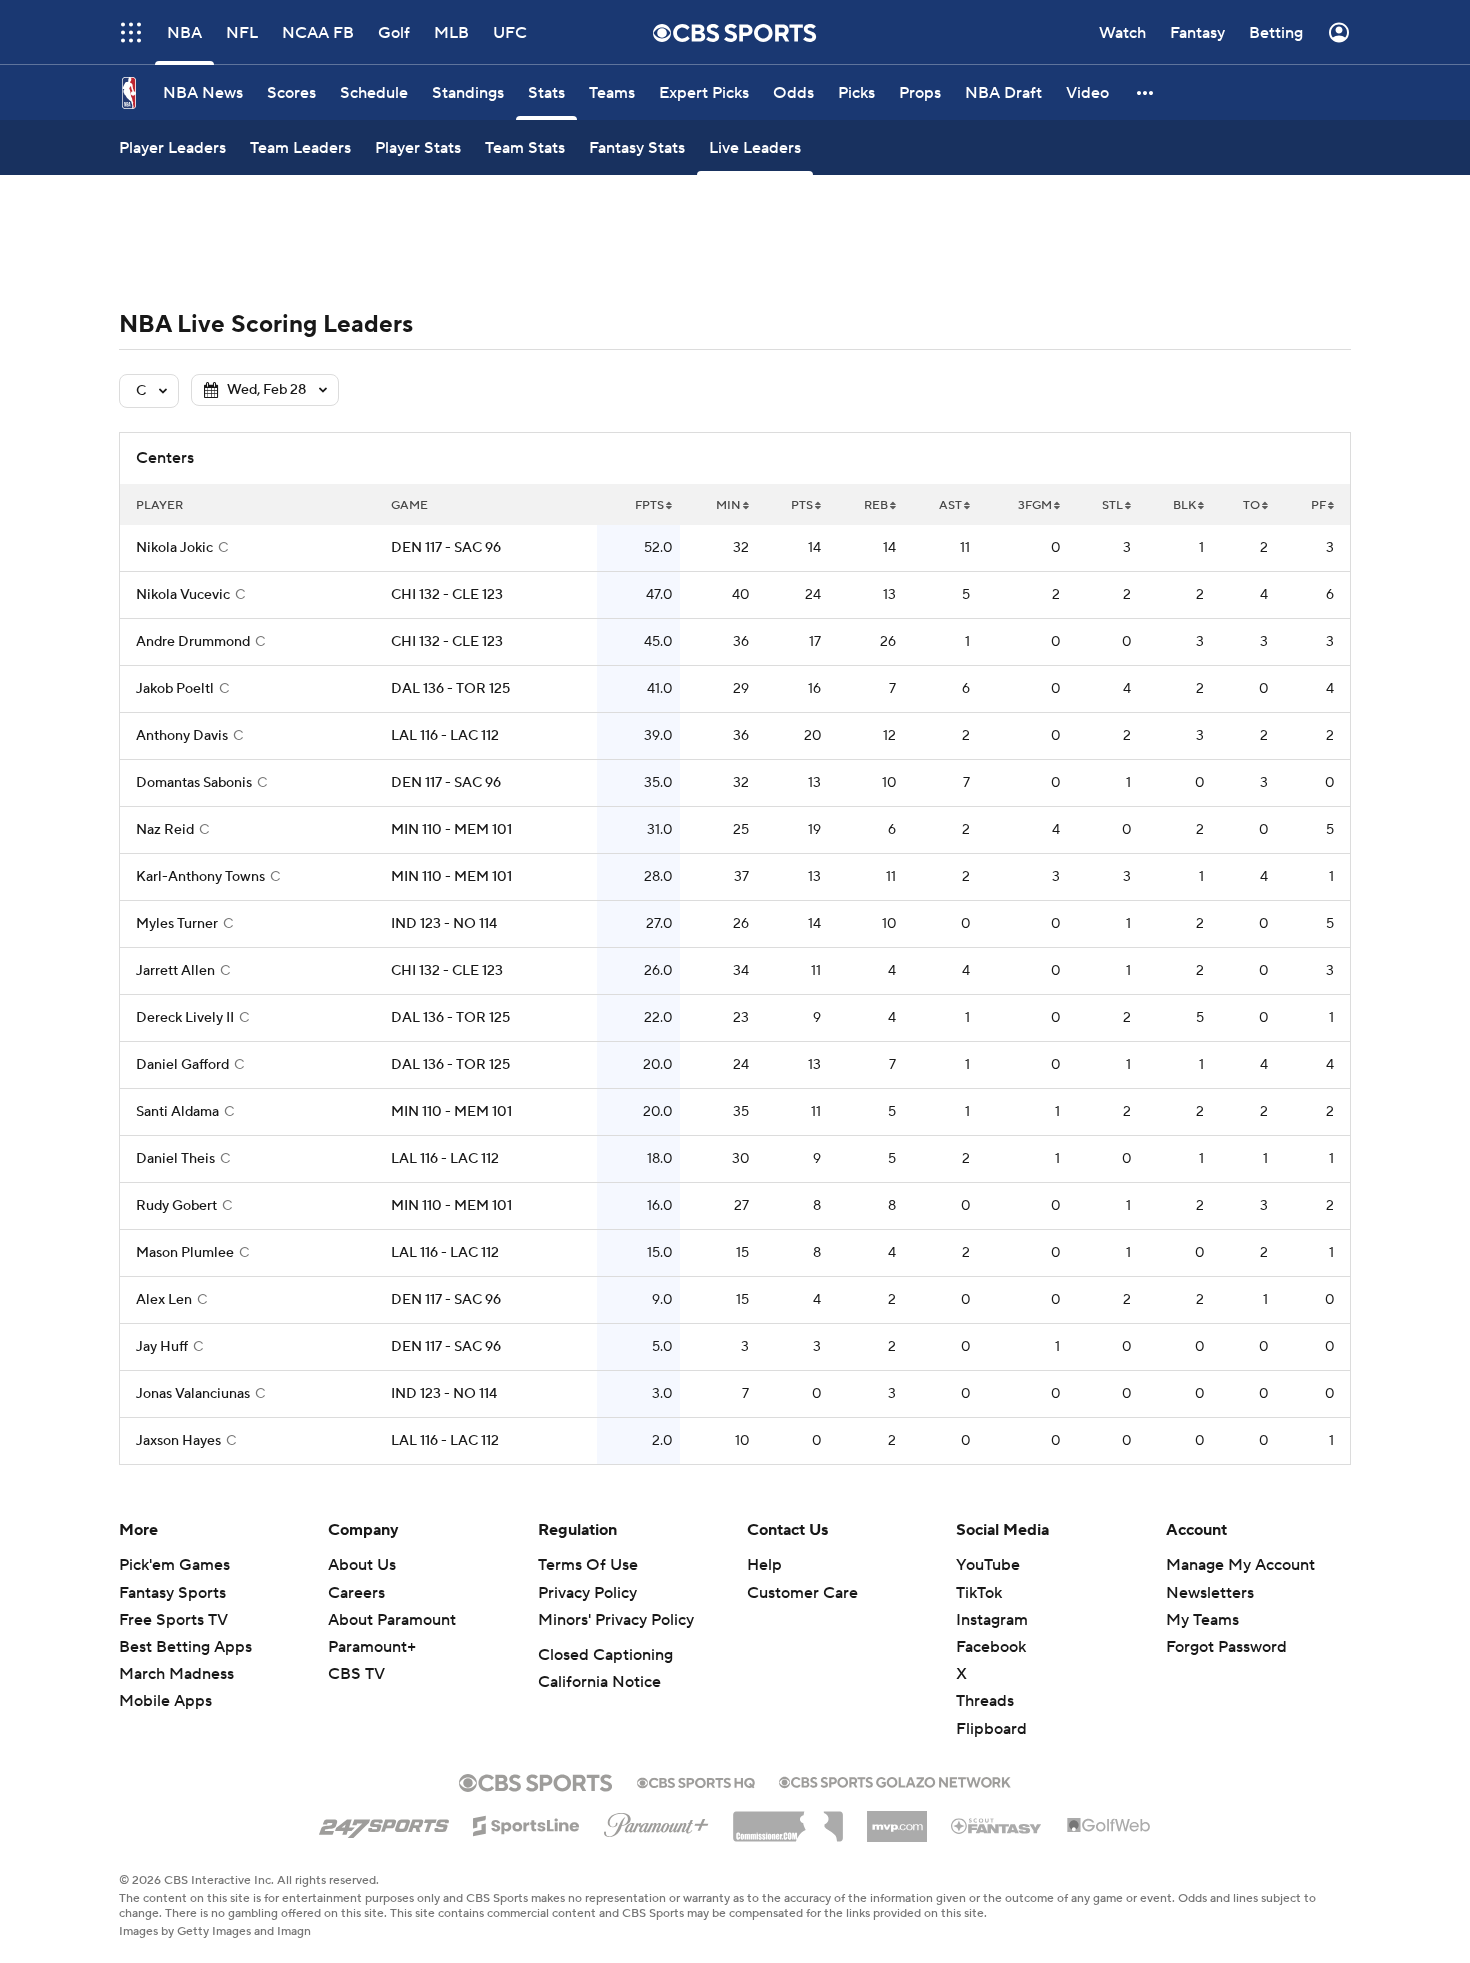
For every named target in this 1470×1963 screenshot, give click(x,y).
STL (1112, 505)
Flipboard (991, 1729)
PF (1318, 505)
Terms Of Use (588, 1565)
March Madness (176, 1674)
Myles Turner (177, 924)
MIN (728, 505)
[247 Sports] (384, 1822)
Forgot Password (1226, 1647)
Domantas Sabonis (194, 783)
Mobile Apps (165, 1701)
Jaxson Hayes (178, 1441)
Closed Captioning (605, 1655)
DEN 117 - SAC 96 (446, 548)
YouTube (988, 1565)
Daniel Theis (175, 1159)
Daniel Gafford (182, 1065)
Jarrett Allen (175, 971)
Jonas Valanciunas (193, 1394)
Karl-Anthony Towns (200, 877)
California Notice (599, 1682)
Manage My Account (1240, 1565)
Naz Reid (165, 830)
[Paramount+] (656, 1821)
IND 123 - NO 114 (444, 924)
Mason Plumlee (185, 1253)
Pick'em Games (174, 1565)
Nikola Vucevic (183, 595)
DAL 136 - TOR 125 (450, 689)
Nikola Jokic (174, 548)
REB (876, 505)
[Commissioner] (788, 1819)
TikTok (979, 1593)
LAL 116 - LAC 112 (445, 736)
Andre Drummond (193, 642)
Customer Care (802, 1593)
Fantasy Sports (172, 1593)
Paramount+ (372, 1647)
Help (764, 1565)
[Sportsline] (526, 1823)
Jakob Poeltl (175, 689)
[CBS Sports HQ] (696, 1781)
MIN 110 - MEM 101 (451, 830)
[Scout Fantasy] (997, 1825)
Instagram (992, 1620)
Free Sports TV (173, 1620)
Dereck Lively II (185, 1018)
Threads (985, 1701)
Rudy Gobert (176, 1206)
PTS (802, 505)
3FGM (1035, 505)
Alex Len (164, 1300)
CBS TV (356, 1674)
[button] (1146, 92)
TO (1251, 505)
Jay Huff (162, 1347)
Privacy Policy (587, 1593)
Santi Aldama (177, 1112)
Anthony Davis (182, 736)
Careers (356, 1593)
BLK (1184, 505)
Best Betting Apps (185, 1647)
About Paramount (392, 1620)
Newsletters (1210, 1593)
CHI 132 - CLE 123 (447, 595)
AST (950, 505)
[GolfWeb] (1109, 1826)
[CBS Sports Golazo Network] (895, 1780)
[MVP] (897, 1819)
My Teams (1202, 1620)
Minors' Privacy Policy (616, 1620)
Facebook (991, 1647)
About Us (362, 1565)
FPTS (649, 505)
